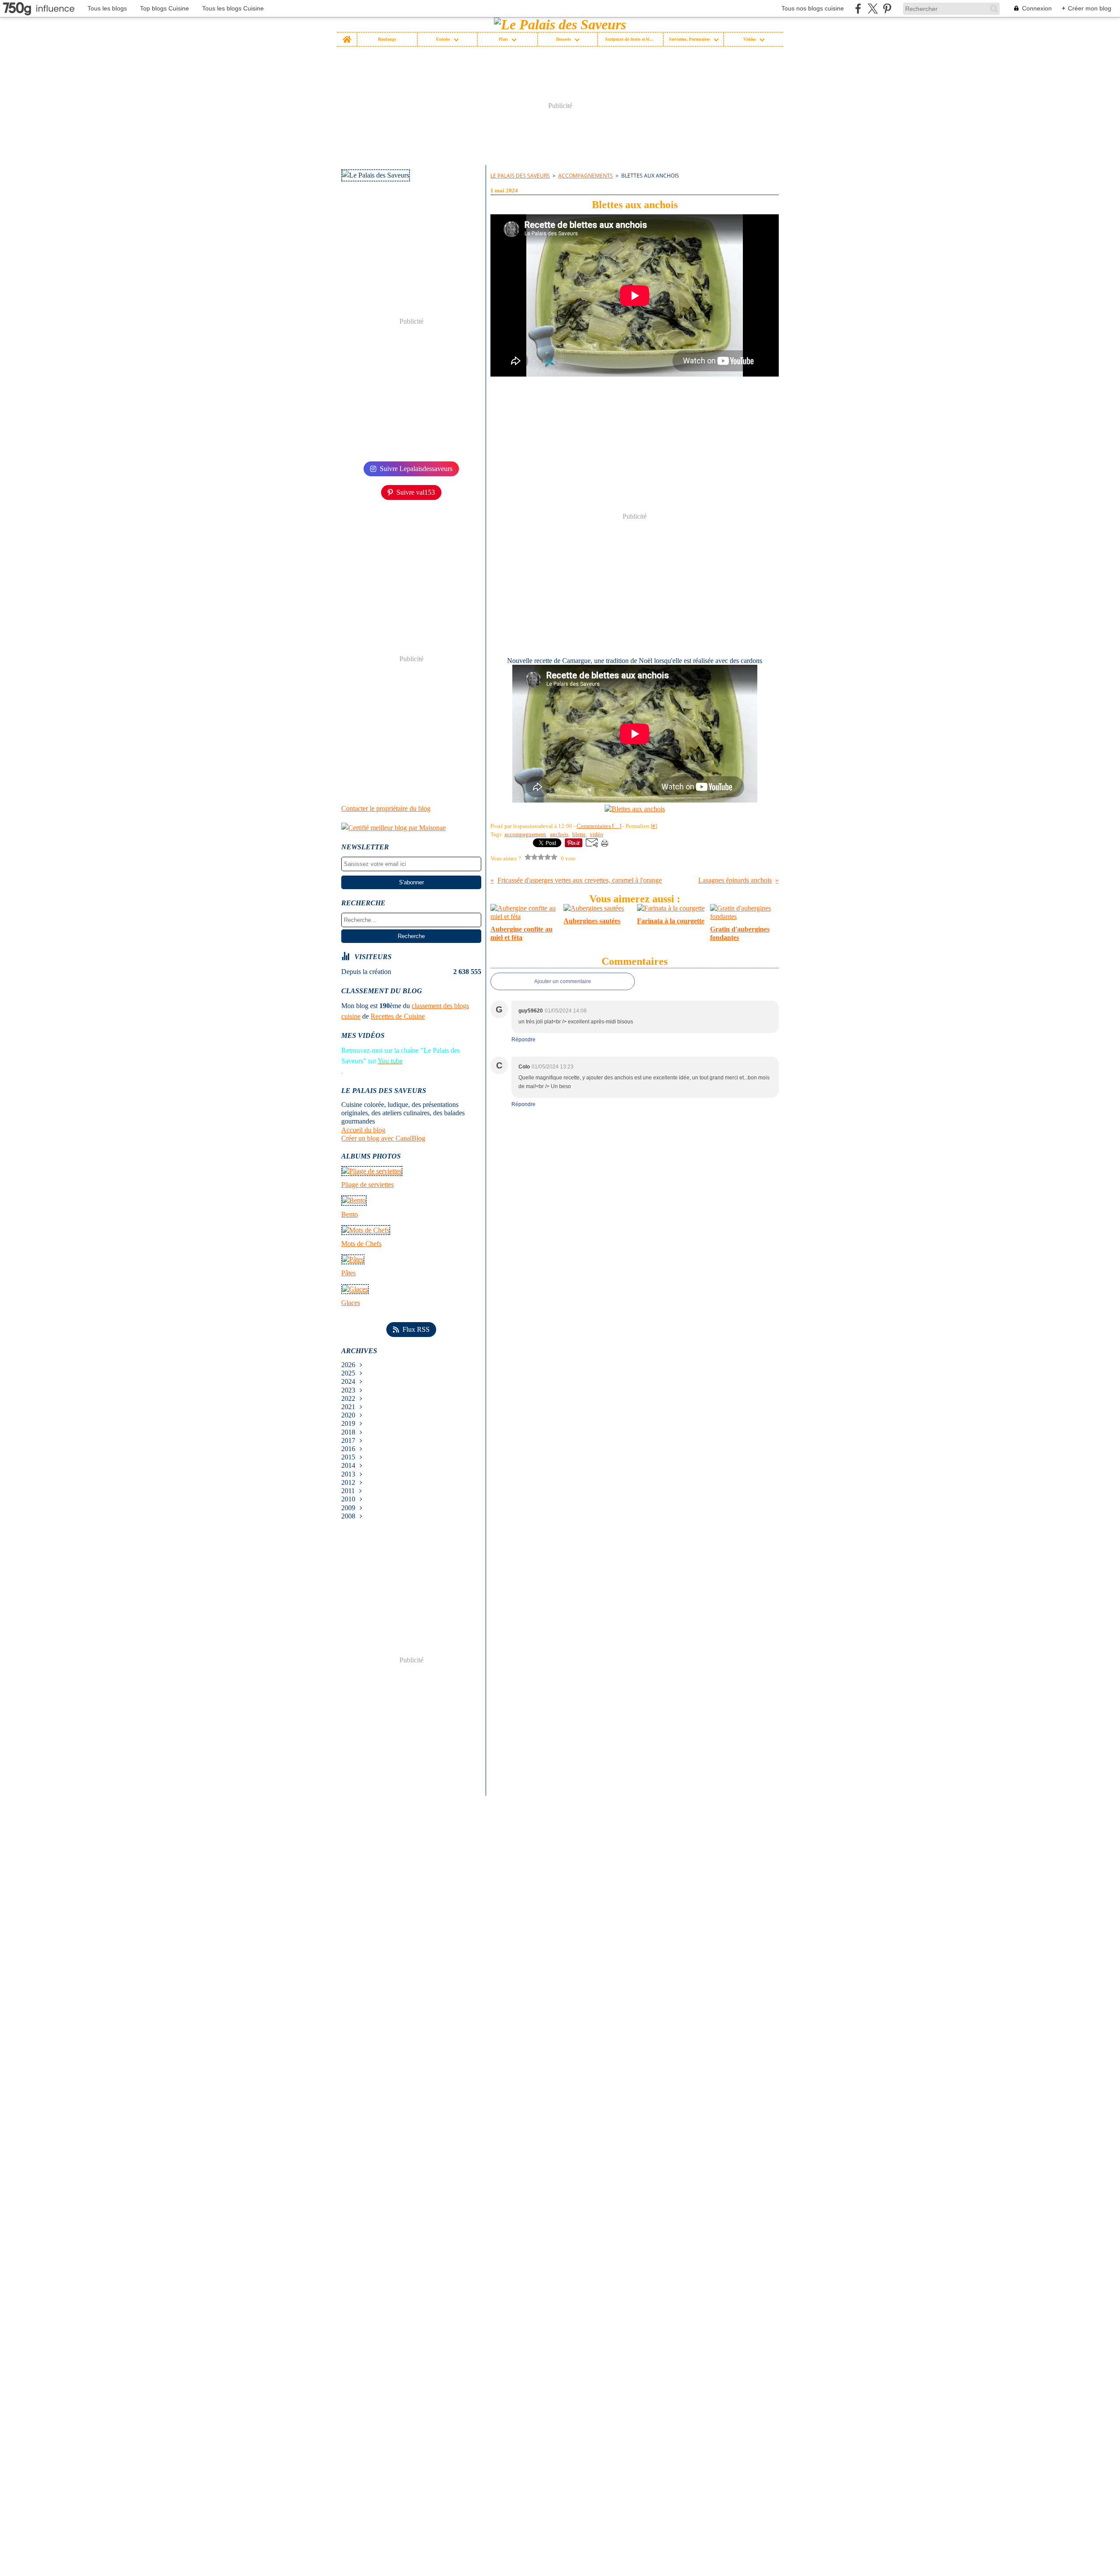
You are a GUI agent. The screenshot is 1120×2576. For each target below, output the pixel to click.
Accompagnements (586, 176)
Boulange (387, 39)
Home (347, 35)
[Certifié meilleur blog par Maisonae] (411, 828)
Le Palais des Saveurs (520, 176)
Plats (503, 39)
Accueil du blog (363, 1130)
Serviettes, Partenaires (689, 39)
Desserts (563, 39)
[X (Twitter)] (873, 9)
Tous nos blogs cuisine (813, 8)
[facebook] (858, 9)
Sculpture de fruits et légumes (630, 39)
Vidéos (750, 39)
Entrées (443, 39)
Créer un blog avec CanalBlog (383, 1138)
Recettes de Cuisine (398, 1016)
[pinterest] (887, 9)
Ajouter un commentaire (563, 981)
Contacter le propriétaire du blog (386, 808)
